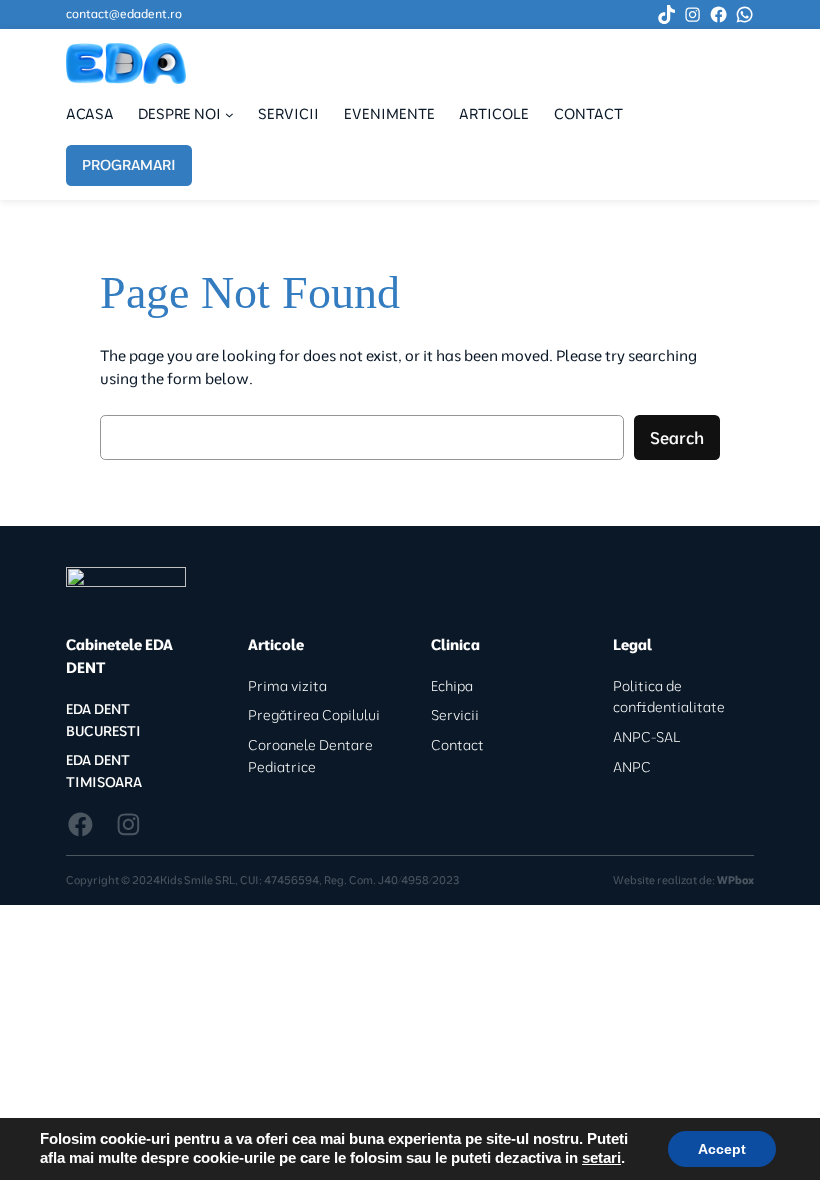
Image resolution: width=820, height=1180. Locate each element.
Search (677, 437)
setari (601, 1158)
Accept (722, 1149)
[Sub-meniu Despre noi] (229, 114)
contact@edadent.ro (124, 13)
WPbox (735, 880)
